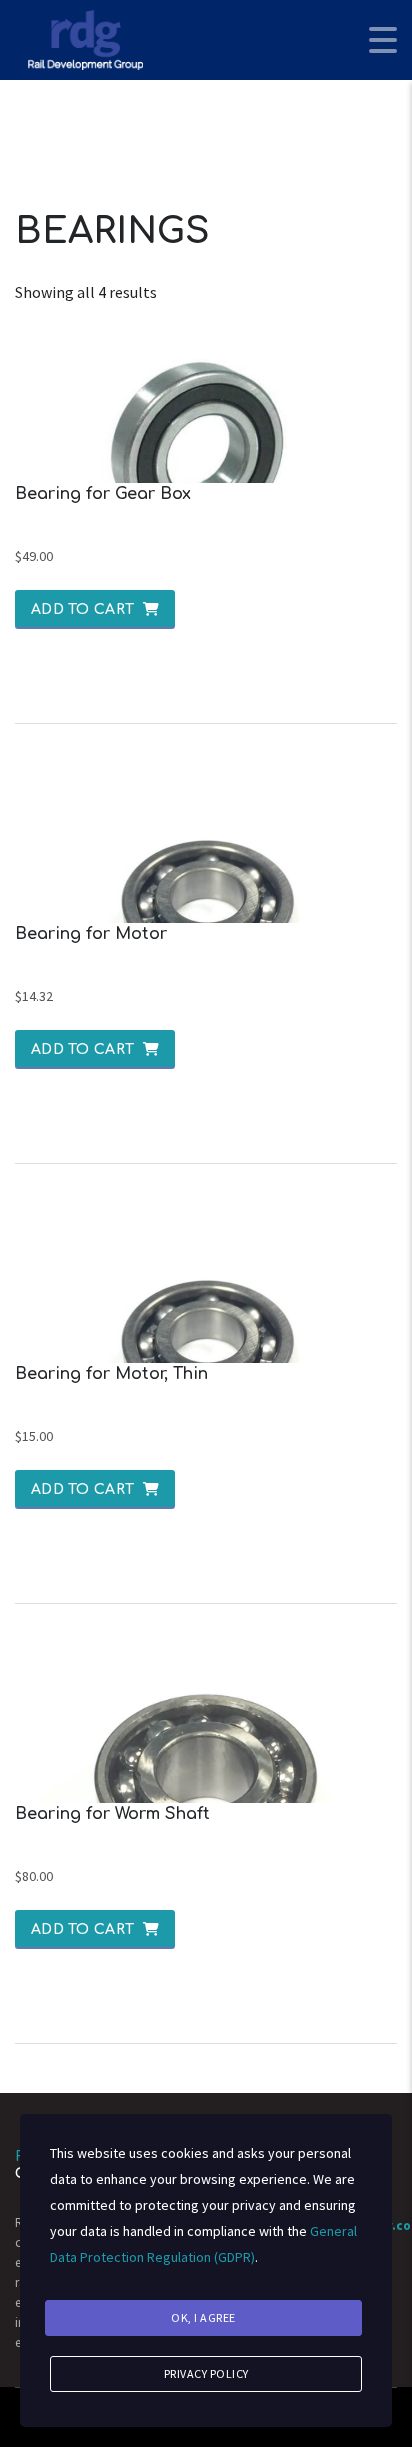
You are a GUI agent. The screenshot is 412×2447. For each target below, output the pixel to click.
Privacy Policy (206, 2373)
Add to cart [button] (82, 609)
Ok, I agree (203, 2317)
